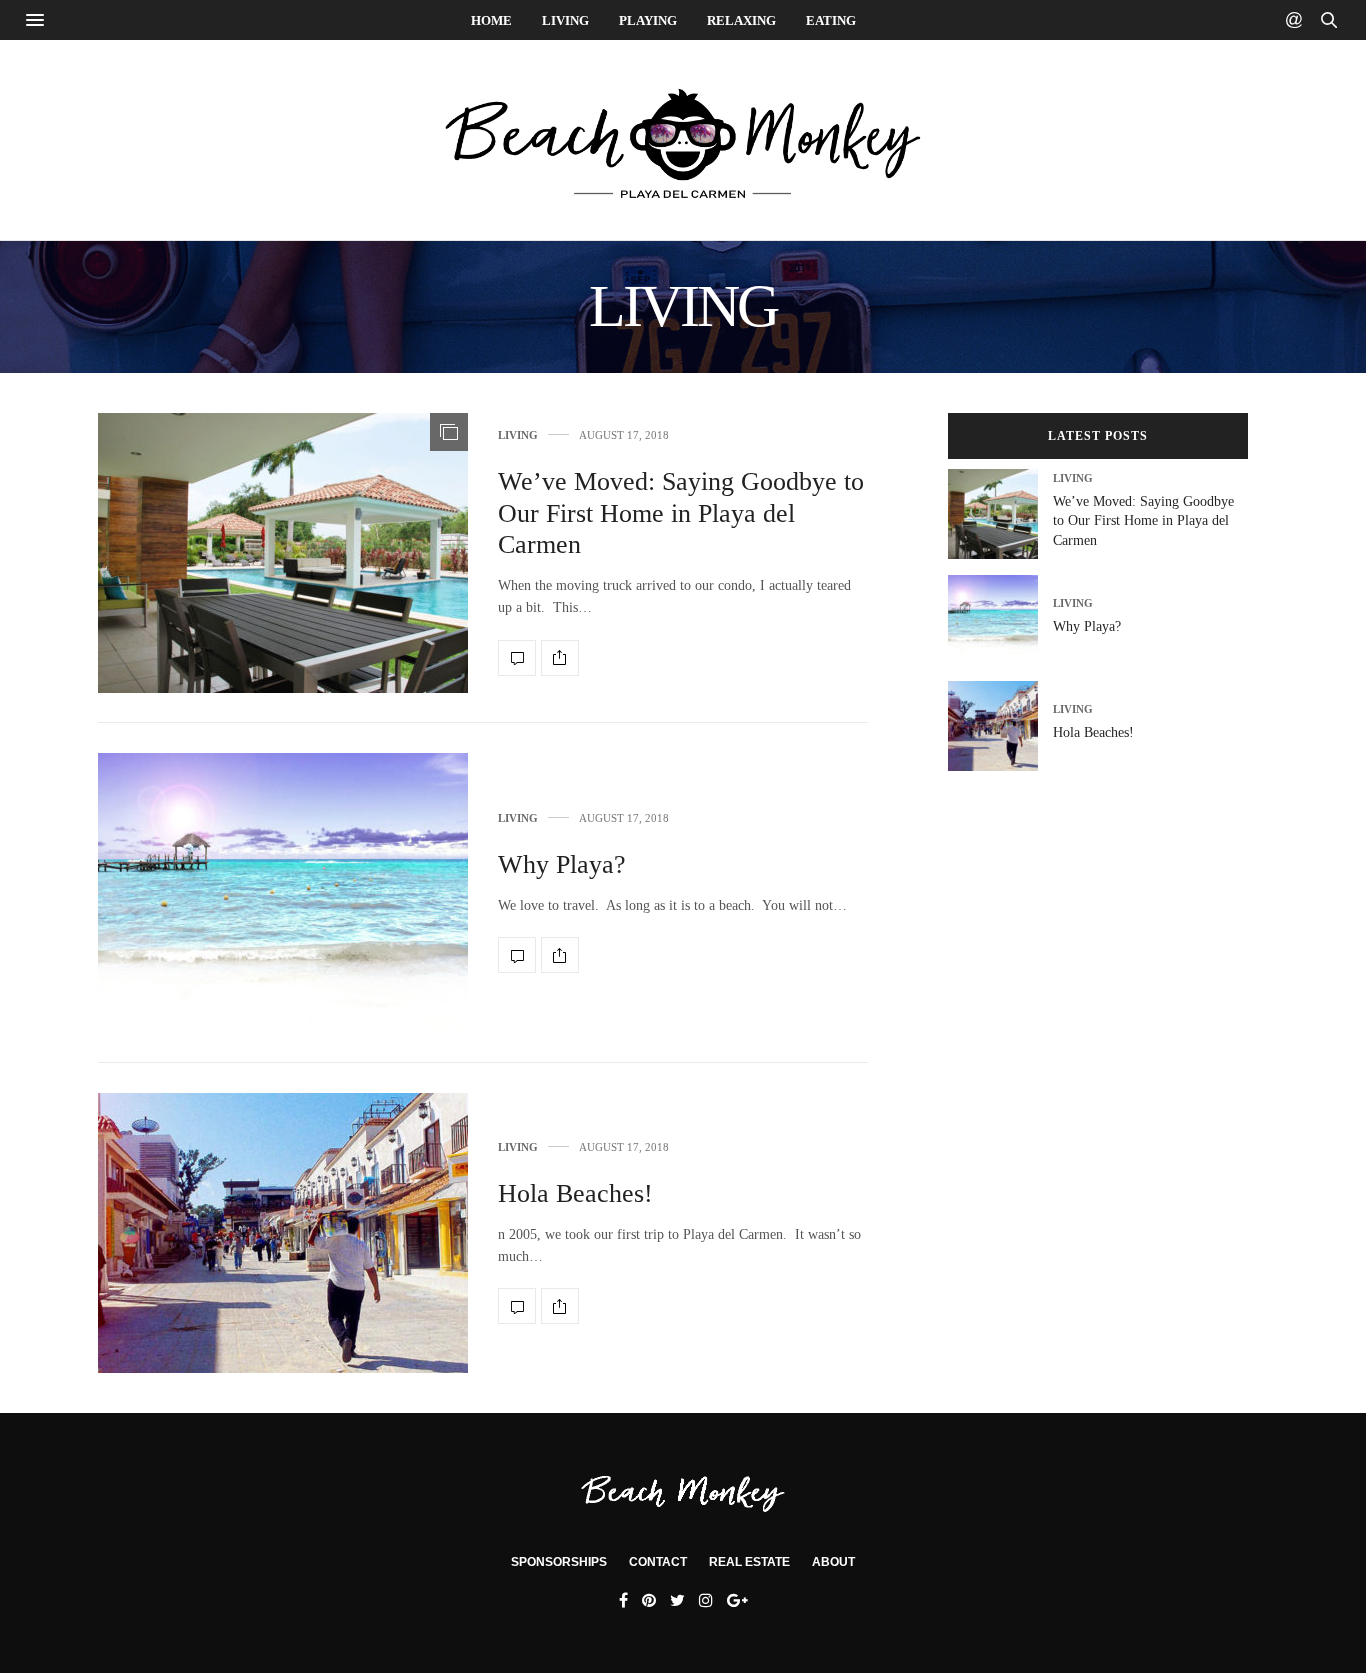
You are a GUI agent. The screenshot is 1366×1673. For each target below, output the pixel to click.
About (833, 1562)
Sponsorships (559, 1562)
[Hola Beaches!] (283, 1233)
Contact (658, 1562)
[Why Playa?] (283, 893)
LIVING (565, 20)
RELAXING (741, 20)
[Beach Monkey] (683, 140)
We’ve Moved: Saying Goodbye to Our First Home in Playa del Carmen (681, 512)
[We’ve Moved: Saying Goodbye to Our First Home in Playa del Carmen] (283, 553)
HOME (491, 20)
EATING (831, 20)
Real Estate (749, 1562)
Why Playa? (562, 864)
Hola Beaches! (575, 1193)
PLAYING (648, 20)
